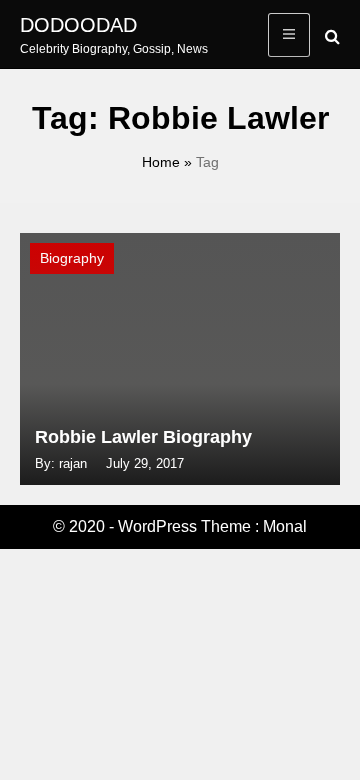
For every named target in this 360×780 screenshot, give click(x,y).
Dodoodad (78, 25)
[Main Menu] (289, 35)
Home (161, 162)
